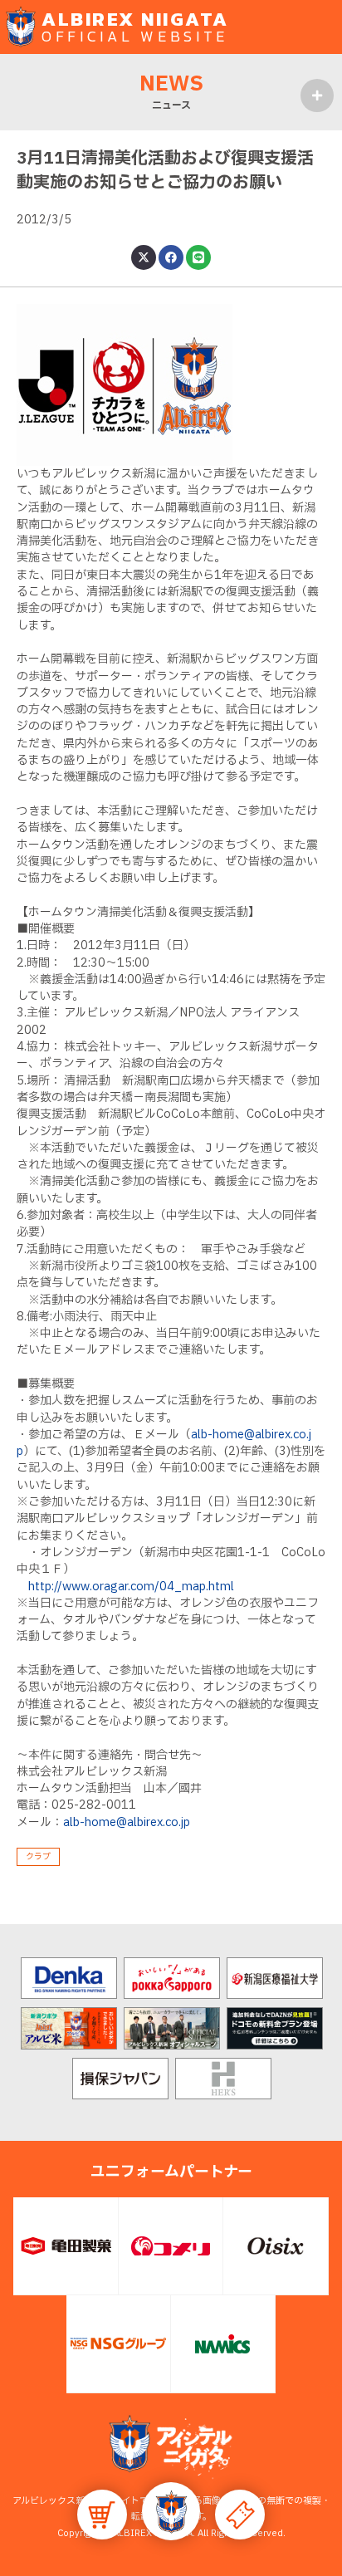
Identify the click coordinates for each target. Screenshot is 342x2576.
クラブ (38, 1856)
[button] (171, 2511)
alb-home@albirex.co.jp (127, 1822)
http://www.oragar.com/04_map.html (131, 1587)
